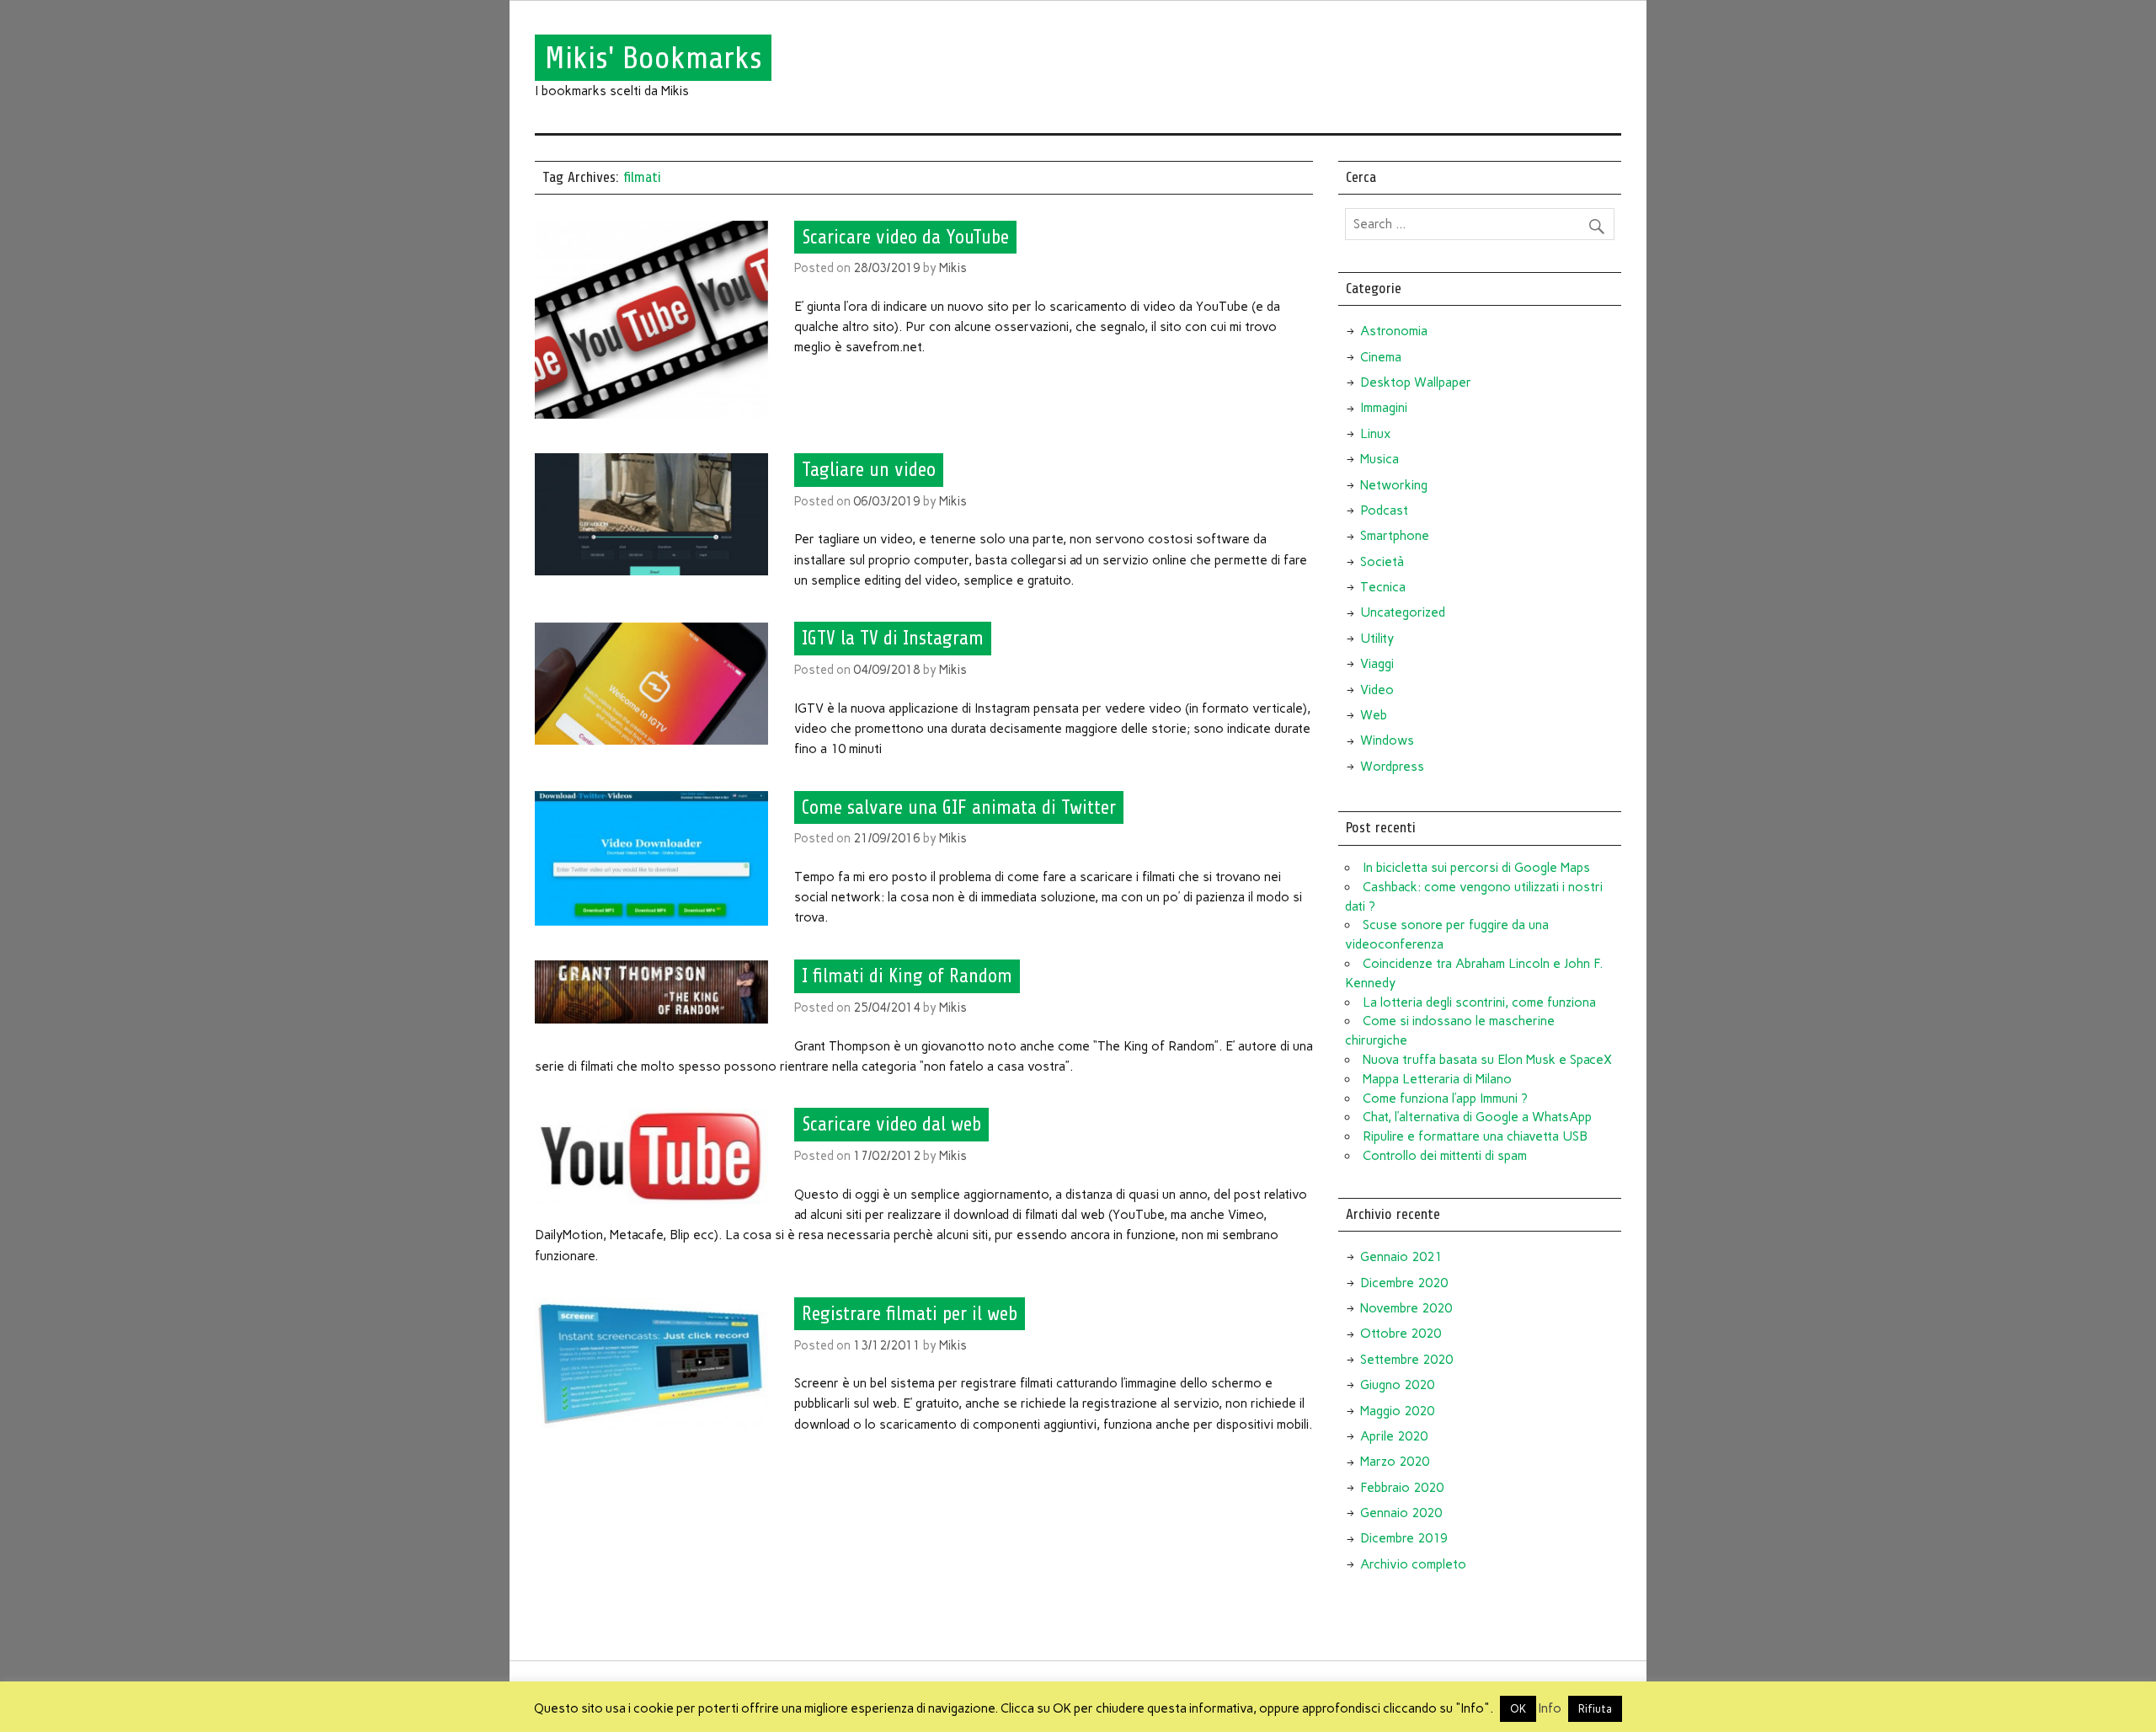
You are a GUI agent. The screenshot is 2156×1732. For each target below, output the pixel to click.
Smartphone (1395, 536)
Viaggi (1377, 664)
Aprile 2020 (1394, 1436)
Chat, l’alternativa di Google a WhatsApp (1477, 1117)
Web (1374, 715)
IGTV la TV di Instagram (893, 639)
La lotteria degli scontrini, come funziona (1479, 1002)
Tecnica (1383, 587)
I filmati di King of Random (907, 976)
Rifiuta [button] (1595, 1709)
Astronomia (1394, 331)
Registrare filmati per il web (910, 1314)
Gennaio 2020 (1401, 1513)
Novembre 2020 (1406, 1308)
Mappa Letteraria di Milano (1437, 1079)
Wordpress (1392, 767)
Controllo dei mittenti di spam (1445, 1156)
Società (1382, 562)
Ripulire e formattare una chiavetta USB (1475, 1136)
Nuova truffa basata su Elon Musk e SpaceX (1487, 1060)
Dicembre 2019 (1404, 1538)
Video (1377, 690)
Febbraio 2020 (1402, 1488)
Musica (1380, 459)
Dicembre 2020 (1404, 1283)
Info (1550, 1708)
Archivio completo (1413, 1564)
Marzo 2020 (1395, 1462)
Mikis (953, 268)
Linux (1375, 434)
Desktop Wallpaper (1416, 382)
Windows (1387, 740)
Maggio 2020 (1397, 1411)
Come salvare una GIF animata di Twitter (959, 807)
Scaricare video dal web (891, 1125)
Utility (1377, 639)
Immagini (1384, 408)
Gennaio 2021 (1401, 1257)
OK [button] (1518, 1709)
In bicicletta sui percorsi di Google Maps (1476, 868)
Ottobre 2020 (1401, 1334)
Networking (1394, 485)
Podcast (1384, 511)
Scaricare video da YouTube (905, 237)
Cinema (1381, 357)
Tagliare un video (869, 470)
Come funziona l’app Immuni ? (1445, 1099)
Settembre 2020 (1406, 1360)
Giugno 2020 (1397, 1385)
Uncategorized (1403, 612)
